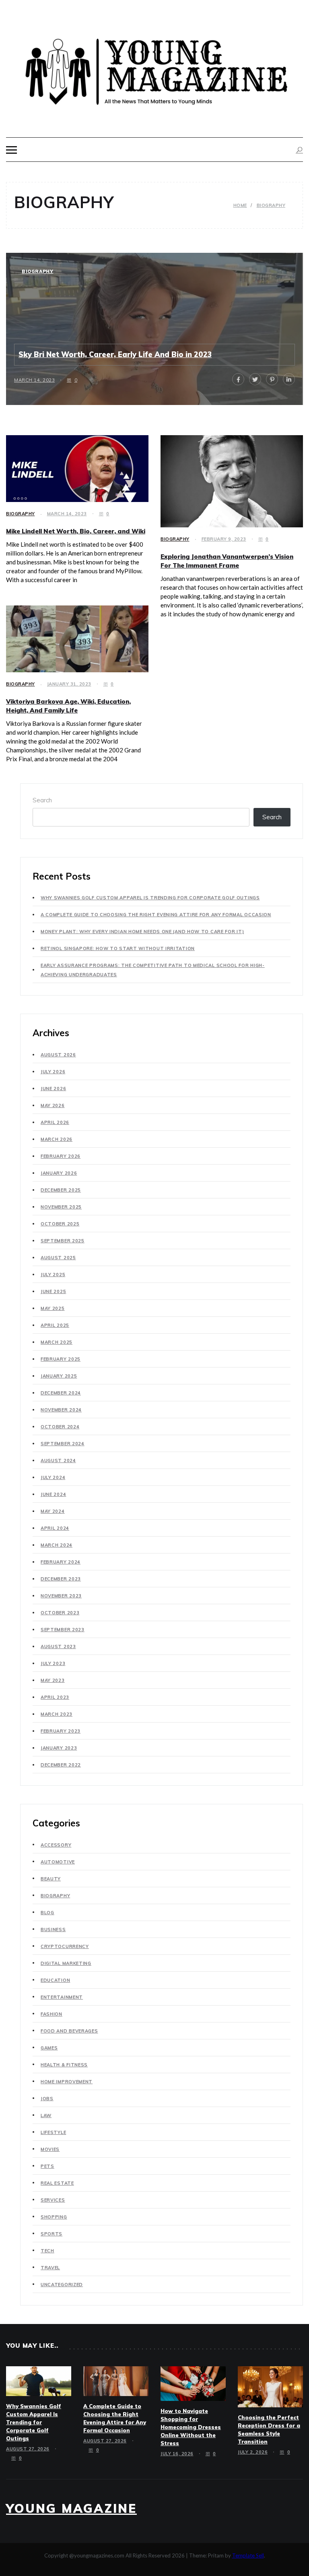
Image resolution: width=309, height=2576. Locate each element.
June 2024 (53, 1494)
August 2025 (58, 1258)
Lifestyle (53, 2132)
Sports (51, 2234)
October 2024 (60, 1427)
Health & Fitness (64, 2065)
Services (53, 2200)
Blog (47, 1913)
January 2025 (59, 1376)
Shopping (54, 2217)
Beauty (51, 1879)
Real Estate (57, 2183)
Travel (50, 2268)
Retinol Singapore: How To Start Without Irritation (118, 948)
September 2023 (63, 1630)
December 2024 (61, 1393)
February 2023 (61, 1731)
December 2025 (61, 1190)
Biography (37, 271)
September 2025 (63, 1241)
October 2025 (60, 1224)
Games (49, 2048)
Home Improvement (67, 2082)
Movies (50, 2149)
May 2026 (53, 1105)
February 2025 (61, 1359)
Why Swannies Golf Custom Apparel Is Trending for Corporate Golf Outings (150, 898)
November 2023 (61, 1596)
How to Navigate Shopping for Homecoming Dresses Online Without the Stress (191, 2427)
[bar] (11, 150)
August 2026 (58, 1055)
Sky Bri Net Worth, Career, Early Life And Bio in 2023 (115, 354)
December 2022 (61, 1765)
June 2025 (53, 1291)
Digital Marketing (66, 1963)
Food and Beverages (69, 2031)
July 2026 (53, 1072)
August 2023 (58, 1646)
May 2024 (53, 1511)
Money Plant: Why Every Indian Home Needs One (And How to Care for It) (142, 932)
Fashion (51, 2014)
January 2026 (59, 1173)
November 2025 (61, 1207)
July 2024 (53, 1477)
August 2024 (58, 1460)
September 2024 (63, 1444)
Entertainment (62, 1997)
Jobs (47, 2099)
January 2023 (59, 1748)
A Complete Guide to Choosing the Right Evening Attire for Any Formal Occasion (156, 915)
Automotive (58, 1862)
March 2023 (57, 1714)
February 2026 (61, 1156)
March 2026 (57, 1139)
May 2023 (53, 1680)
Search (42, 800)
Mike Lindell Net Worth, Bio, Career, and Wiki (76, 531)
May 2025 (53, 1308)
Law (46, 2115)
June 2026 (53, 1089)
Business (53, 1929)
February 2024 (61, 1562)
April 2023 (55, 1697)
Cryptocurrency (65, 1946)
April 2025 (55, 1325)
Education (55, 1980)
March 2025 (57, 1342)
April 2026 (55, 1122)
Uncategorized (62, 2285)
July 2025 (53, 1275)
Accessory (56, 1845)
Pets (47, 2166)
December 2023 (61, 1579)
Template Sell (248, 2555)
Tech (47, 2251)
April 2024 (55, 1528)
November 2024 (61, 1410)
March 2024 (57, 1545)
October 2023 (60, 1613)
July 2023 (53, 1663)
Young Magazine (71, 2508)
